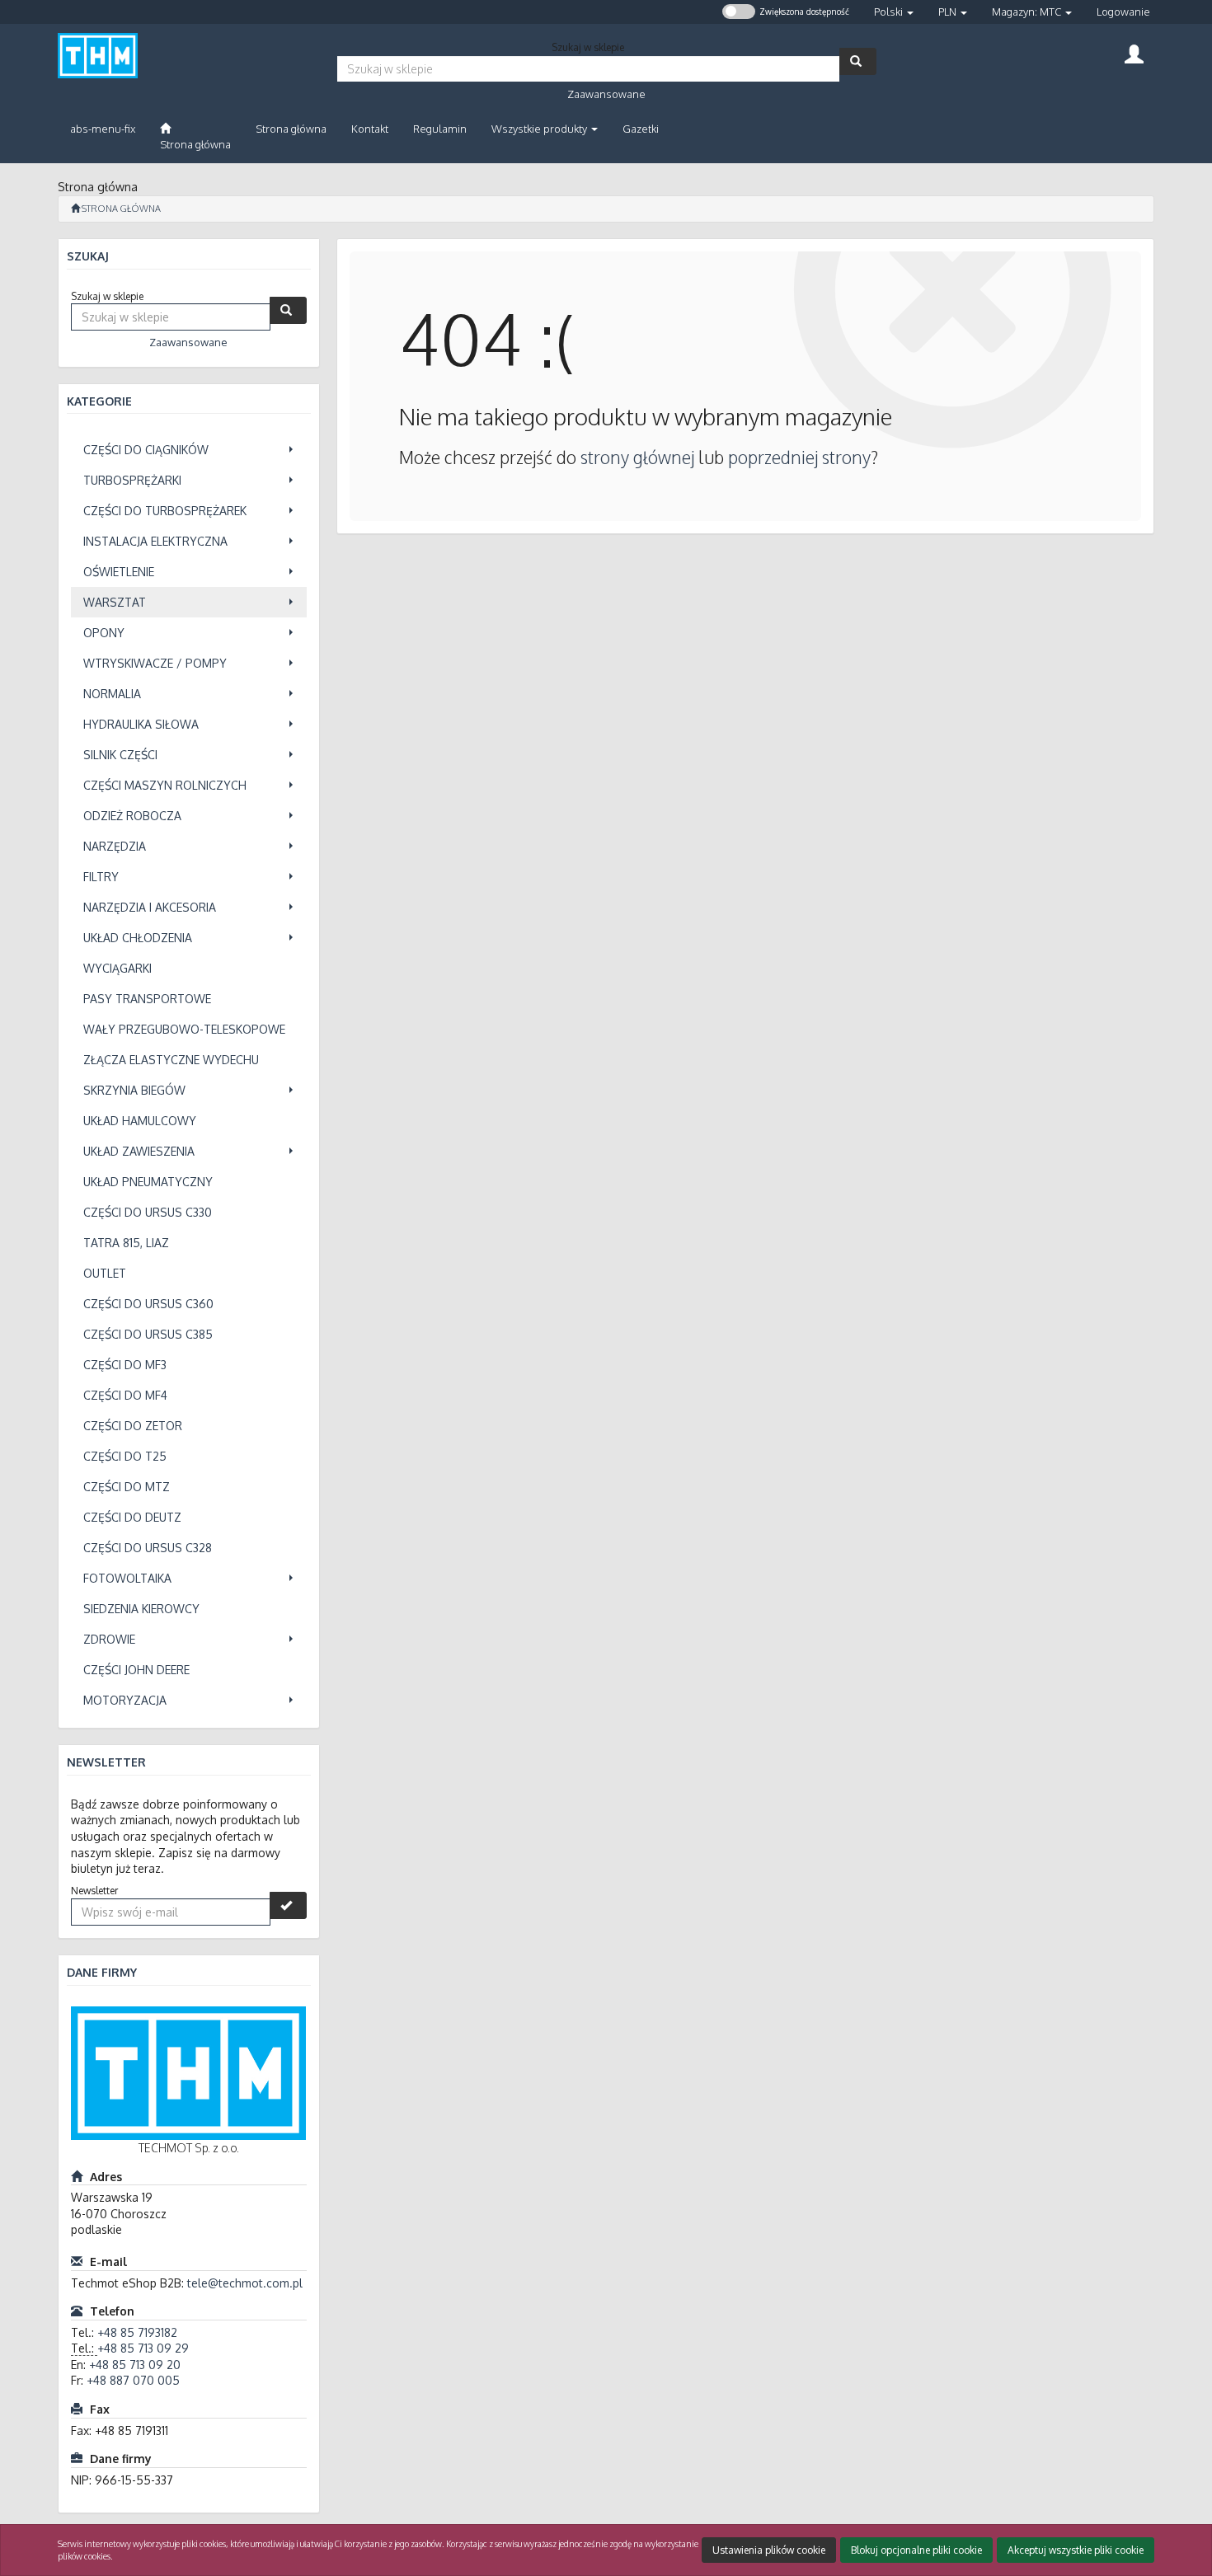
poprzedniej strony (799, 457)
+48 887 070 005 (133, 2380)
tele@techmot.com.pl (245, 2283)
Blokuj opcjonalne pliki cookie (916, 2550)
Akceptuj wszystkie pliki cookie (1076, 2550)
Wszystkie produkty (540, 129)
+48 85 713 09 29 (143, 2348)
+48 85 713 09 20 (135, 2365)
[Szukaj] (858, 61)
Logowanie (1123, 12)
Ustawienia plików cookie (769, 2550)
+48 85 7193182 (137, 2332)
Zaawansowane (606, 94)
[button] (894, 12)
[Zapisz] (288, 1905)
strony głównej (637, 457)
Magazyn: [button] (1026, 12)
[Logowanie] (1134, 52)
